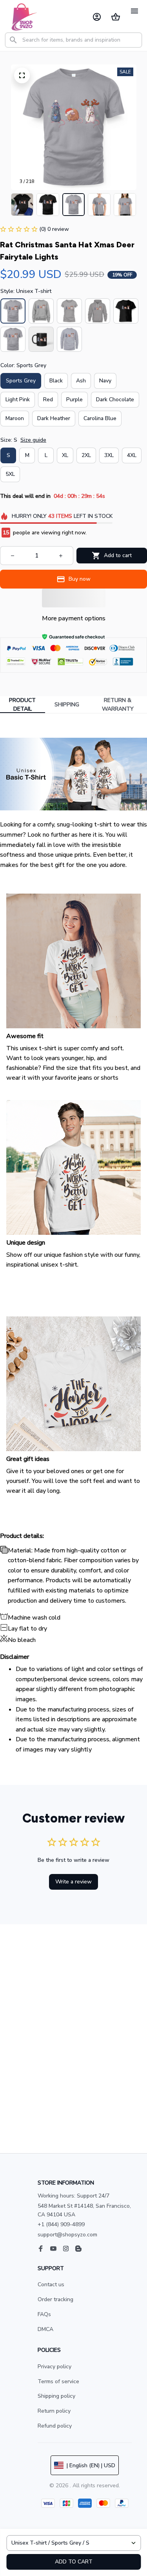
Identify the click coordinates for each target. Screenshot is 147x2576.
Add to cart (74, 2562)
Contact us (51, 2284)
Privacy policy (54, 2367)
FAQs (44, 2314)
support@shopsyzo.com (67, 2235)
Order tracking (55, 2299)
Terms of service (58, 2381)
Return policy (54, 2411)
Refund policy (55, 2426)
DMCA (45, 2329)
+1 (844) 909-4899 (61, 2224)
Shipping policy (56, 2396)
